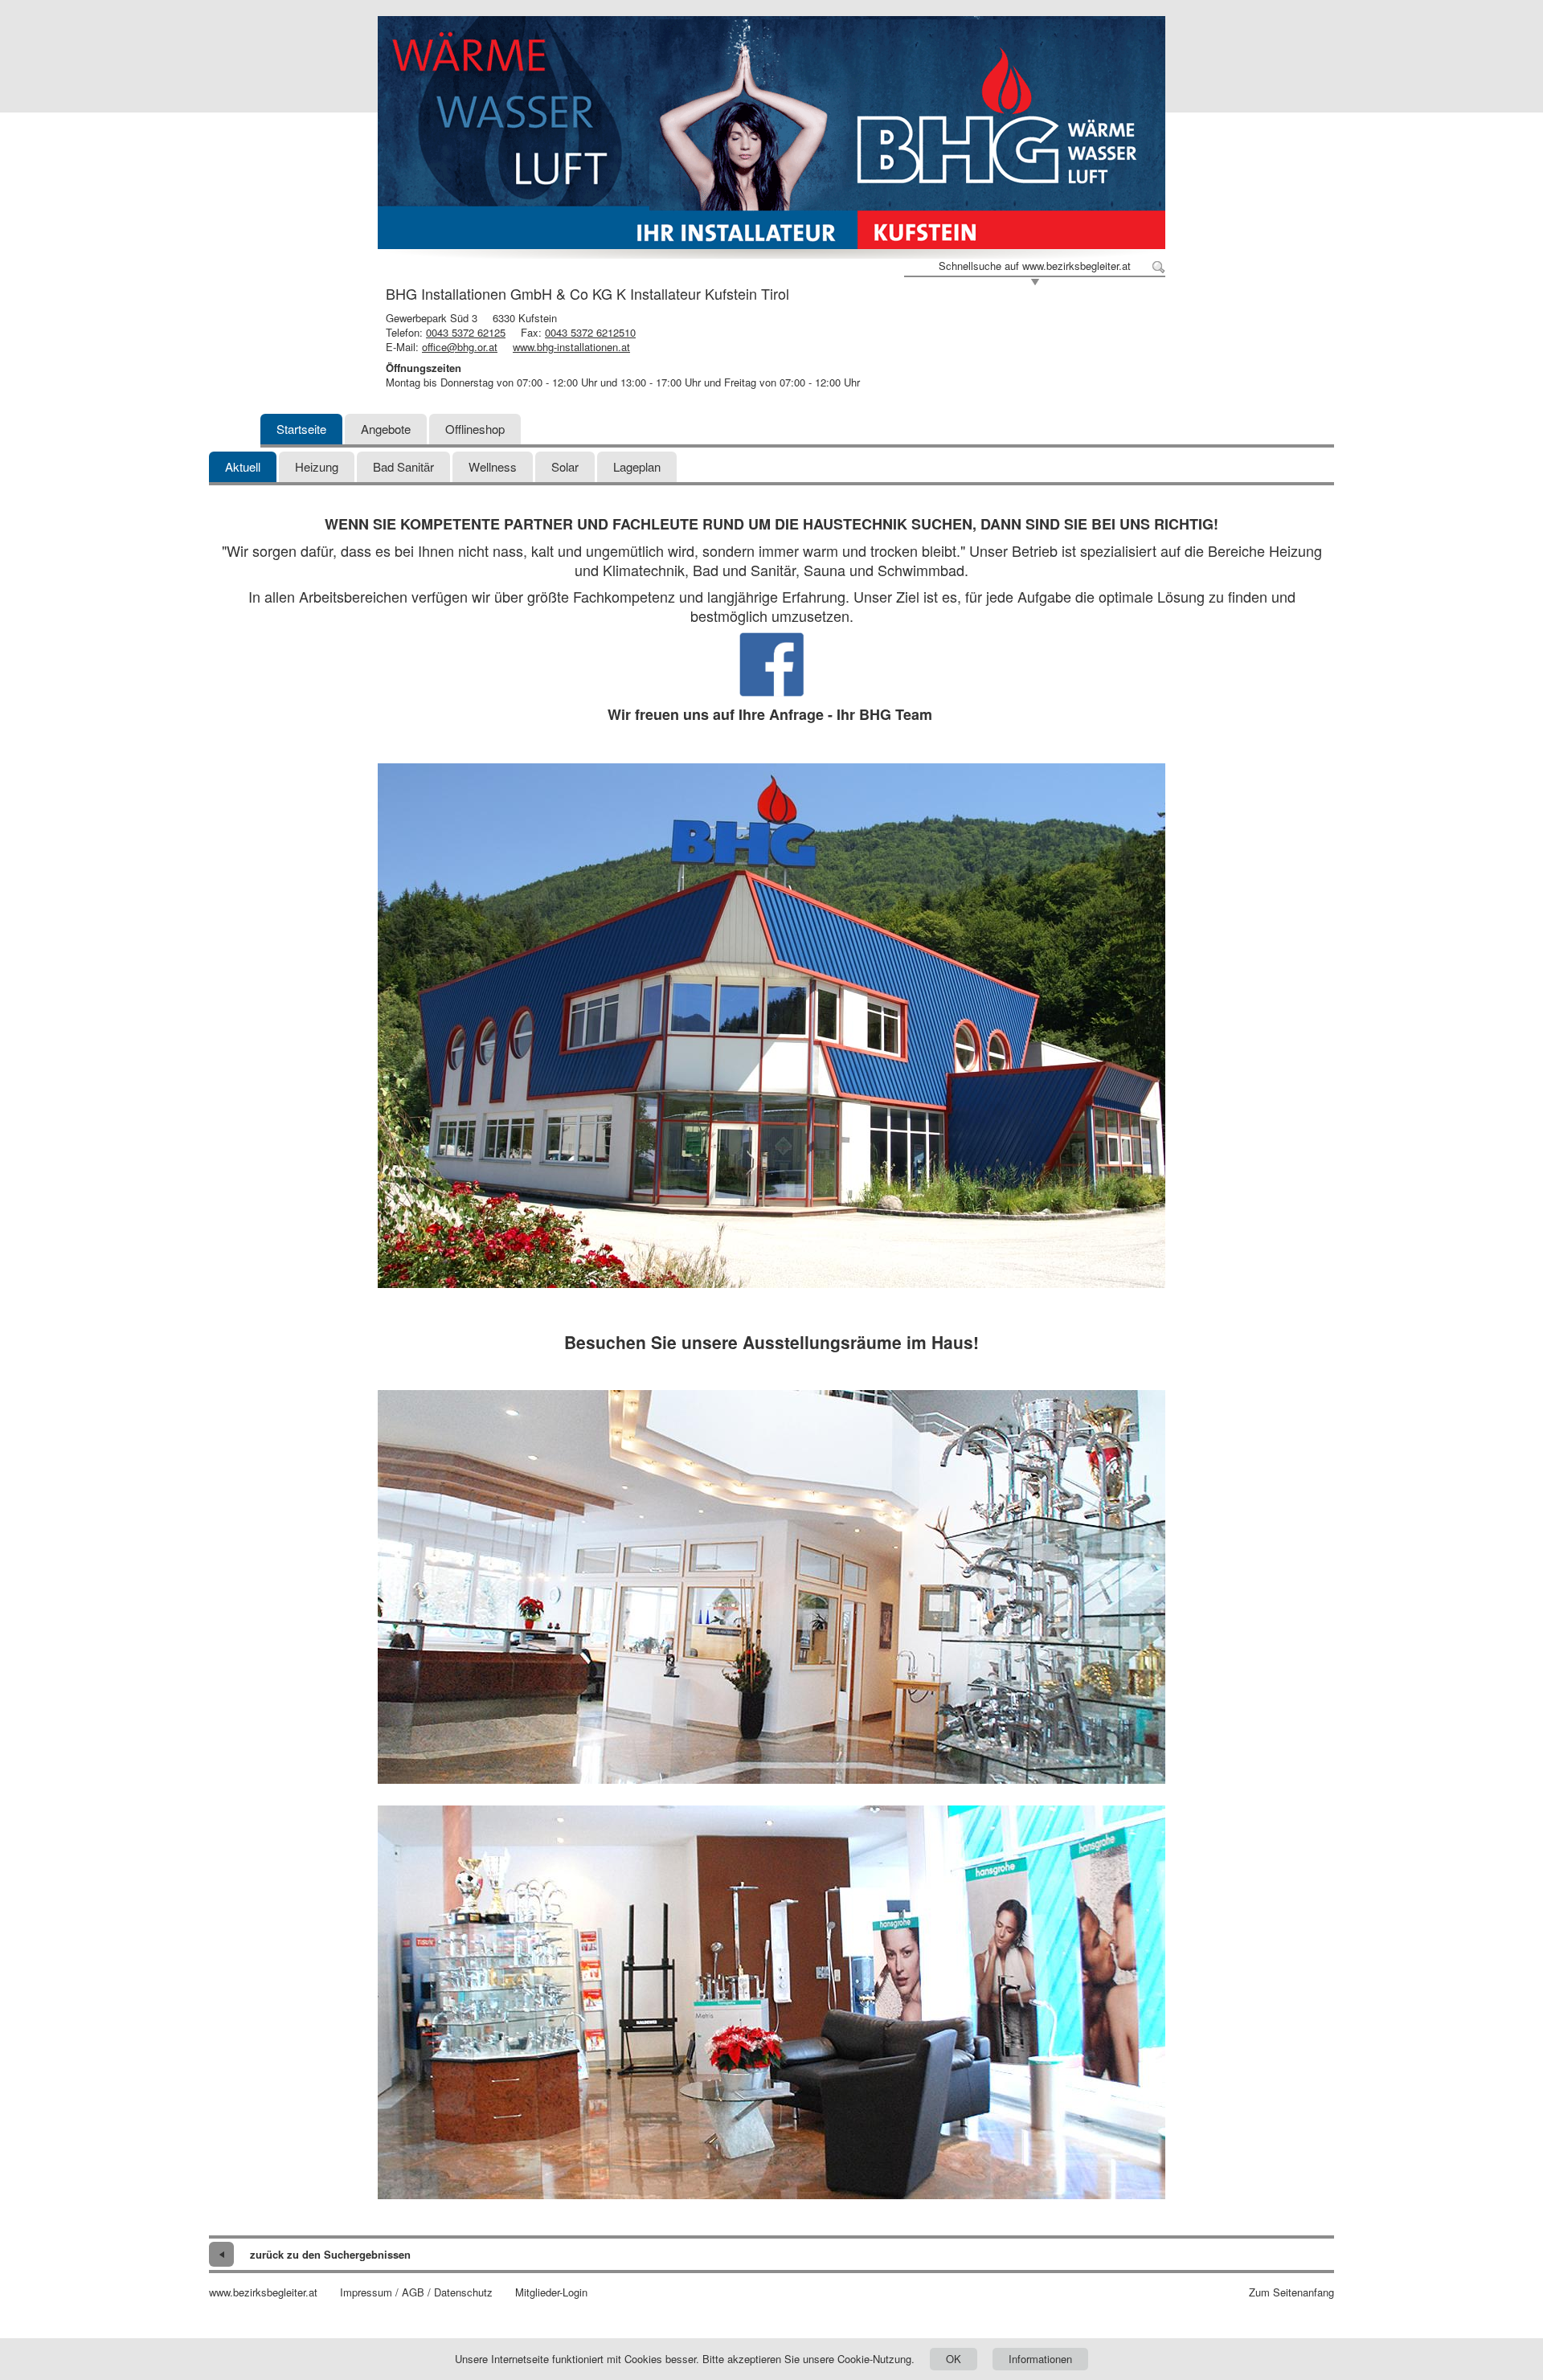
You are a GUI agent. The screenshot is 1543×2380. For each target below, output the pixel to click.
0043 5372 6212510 (590, 332)
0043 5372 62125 (466, 332)
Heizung (317, 466)
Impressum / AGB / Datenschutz (416, 2292)
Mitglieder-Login (551, 2292)
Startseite (301, 429)
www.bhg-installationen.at (571, 347)
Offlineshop (475, 429)
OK (954, 2359)
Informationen (1040, 2359)
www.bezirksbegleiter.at (263, 2292)
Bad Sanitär (403, 466)
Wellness (493, 466)
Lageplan (637, 466)
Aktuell (243, 466)
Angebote (386, 429)
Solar (565, 466)
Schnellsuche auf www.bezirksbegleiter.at (1035, 266)
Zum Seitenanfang (1291, 2292)
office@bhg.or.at (460, 347)
